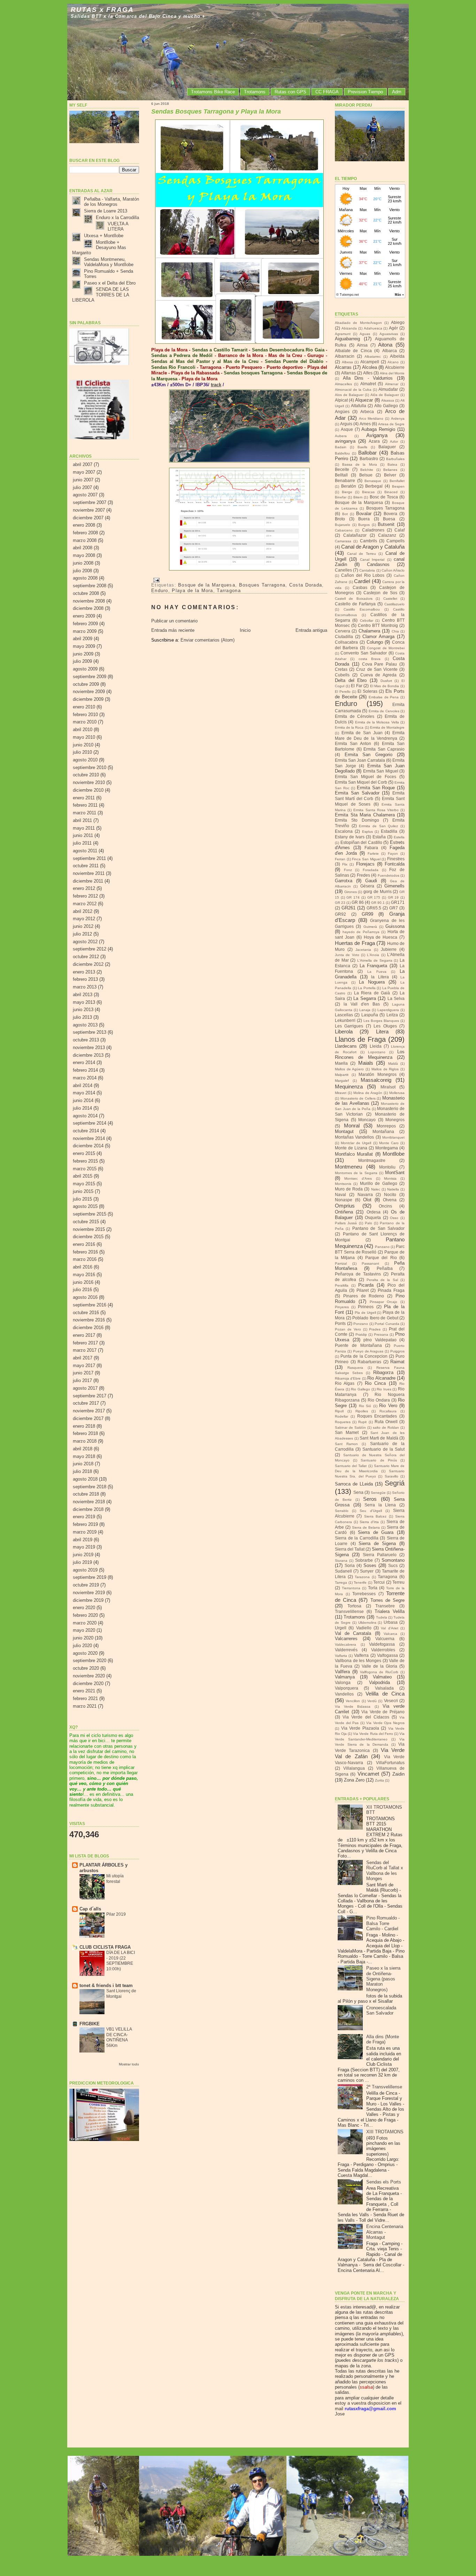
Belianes (390, 470)
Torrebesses (364, 1594)
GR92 (340, 914)
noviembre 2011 (89, 873)
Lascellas (344, 1015)
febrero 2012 (85, 896)
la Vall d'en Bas (362, 1004)
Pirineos (366, 1307)
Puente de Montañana (358, 1345)
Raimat (397, 1362)
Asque (347, 429)
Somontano (393, 1560)
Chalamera (369, 631)
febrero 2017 (85, 1343)
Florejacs (365, 864)
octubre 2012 (86, 957)
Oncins (385, 1206)
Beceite (342, 470)
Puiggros (397, 1351)
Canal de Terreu (362, 554)
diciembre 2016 (88, 1328)
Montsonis (343, 1184)
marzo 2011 (85, 813)
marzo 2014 (85, 1078)
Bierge (347, 492)
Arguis (346, 424)
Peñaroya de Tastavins (358, 1274)
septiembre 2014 (90, 1123)
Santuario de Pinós (379, 1460)
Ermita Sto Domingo (357, 820)
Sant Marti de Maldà (379, 1438)
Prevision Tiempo (365, 92)
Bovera (390, 514)
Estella (399, 837)
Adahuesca (373, 328)
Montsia (390, 1178)
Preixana (381, 1334)
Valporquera (347, 1688)
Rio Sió (365, 1406)
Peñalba (385, 1268)
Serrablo (342, 1511)
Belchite (367, 470)
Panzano (382, 1247)
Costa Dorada (306, 585)
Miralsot (388, 1087)
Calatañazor (355, 535)
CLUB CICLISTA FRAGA (105, 1947)
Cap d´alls (90, 1909)
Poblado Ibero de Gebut (375, 1318)
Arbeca (367, 412)
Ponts (340, 1324)
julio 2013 (82, 1017)
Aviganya (377, 435)
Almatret (368, 384)
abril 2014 (83, 1085)
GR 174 (353, 897)
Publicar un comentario (174, 621)
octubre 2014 (86, 1131)
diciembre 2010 (88, 790)
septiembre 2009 (90, 677)
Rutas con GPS (290, 92)
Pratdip (361, 1334)
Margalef (342, 1081)
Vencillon (353, 1701)
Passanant (370, 1263)
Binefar (341, 497)
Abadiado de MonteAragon (358, 323)
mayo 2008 (84, 555)
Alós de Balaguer (385, 395)
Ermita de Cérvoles (355, 716)
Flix (345, 864)
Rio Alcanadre (381, 1378)
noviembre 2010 (89, 782)
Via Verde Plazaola (360, 1728)
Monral (352, 1126)
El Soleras (367, 691)
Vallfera (342, 1672)
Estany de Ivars (350, 837)
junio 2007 (83, 480)
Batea (392, 464)
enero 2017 (84, 1335)
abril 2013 (83, 995)
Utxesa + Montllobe (104, 236)
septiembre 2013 (90, 1032)
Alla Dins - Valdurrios (368, 378)
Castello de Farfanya (355, 604)
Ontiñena (344, 1212)
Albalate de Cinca (353, 351)
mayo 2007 (84, 472)
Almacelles (343, 384)
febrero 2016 (85, 1252)
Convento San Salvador (364, 653)
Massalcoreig (376, 1080)
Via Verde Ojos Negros (385, 1723)
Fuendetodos (389, 875)
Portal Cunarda (387, 1324)
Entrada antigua (311, 630)
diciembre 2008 (88, 608)
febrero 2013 (85, 979)
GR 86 (358, 902)
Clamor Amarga (378, 637)
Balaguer (387, 447)
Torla (373, 1588)
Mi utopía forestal (115, 1879)
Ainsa (362, 345)
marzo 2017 (85, 1350)
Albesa (347, 362)
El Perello (343, 692)
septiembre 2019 (90, 1577)
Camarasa (343, 541)
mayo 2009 (84, 646)
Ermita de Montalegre (387, 727)
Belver (390, 475)
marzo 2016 (85, 1259)
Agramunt (343, 334)
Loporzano (377, 1052)
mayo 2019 (84, 1547)
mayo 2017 (84, 1365)
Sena (358, 1492)
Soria (350, 1566)
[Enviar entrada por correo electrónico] (155, 580)
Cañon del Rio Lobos (363, 575)
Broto (340, 519)
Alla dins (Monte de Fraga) (383, 2039)
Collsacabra (346, 642)
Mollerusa (397, 1093)
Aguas (365, 334)
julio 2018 (82, 1471)
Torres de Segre (387, 1600)
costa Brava (370, 659)
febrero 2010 (85, 715)
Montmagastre (372, 1161)
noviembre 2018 (89, 1502)
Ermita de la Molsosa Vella (377, 722)
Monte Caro (389, 1143)
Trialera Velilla (390, 1611)
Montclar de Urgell (356, 1143)
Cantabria (367, 570)
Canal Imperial (372, 560)
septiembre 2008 (90, 586)
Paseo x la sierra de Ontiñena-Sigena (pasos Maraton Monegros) (383, 1979)
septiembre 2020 (90, 1661)
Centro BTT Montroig (378, 626)
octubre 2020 (86, 1668)
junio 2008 (83, 563)
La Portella (367, 988)
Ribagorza (383, 1372)
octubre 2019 (86, 1585)
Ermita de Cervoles (384, 711)
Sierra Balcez (375, 1516)
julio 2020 (82, 1646)
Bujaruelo (343, 525)
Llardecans (346, 1046)
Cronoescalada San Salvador (381, 2010)
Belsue (366, 475)
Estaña (379, 837)
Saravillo (391, 1476)
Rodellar (341, 1416)
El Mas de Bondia (385, 686)
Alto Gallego (386, 406)
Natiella (393, 1189)
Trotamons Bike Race (213, 92)
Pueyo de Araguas (368, 1351)
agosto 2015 (85, 1206)
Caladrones (373, 530)
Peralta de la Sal (382, 1280)
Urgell (341, 1628)
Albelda (397, 356)
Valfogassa (387, 1655)
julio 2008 (82, 571)
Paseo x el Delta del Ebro (110, 283)
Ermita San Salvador (357, 793)
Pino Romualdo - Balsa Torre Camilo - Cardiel (383, 1923)
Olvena (390, 1200)
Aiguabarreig (347, 339)
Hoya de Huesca (381, 937)
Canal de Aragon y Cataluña (373, 547)
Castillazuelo (394, 604)
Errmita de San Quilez (378, 826)
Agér (393, 328)
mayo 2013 (84, 1002)
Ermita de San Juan (362, 733)
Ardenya (398, 418)
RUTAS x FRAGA (102, 10)
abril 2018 (83, 1449)
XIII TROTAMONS (385, 2132)
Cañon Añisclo (393, 570)
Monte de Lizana (351, 1148)
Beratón (349, 486)
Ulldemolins (367, 1623)
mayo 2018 (84, 1456)
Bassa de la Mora (359, 464)
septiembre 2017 (90, 1396)
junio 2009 (83, 654)
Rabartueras (369, 1362)
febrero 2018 (85, 1433)
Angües (342, 412)
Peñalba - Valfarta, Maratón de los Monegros (112, 202)
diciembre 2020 (88, 1683)
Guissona (395, 926)
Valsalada (384, 1688)
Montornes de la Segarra (356, 1173)
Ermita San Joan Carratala (360, 760)
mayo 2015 (84, 1184)
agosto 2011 (85, 851)
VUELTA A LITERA (118, 226)
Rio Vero (388, 1406)
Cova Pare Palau (380, 664)
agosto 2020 (85, 1653)
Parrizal (341, 1263)
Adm (397, 92)
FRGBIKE (90, 2024)
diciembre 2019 (88, 1600)
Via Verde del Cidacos (366, 1717)
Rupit (362, 1422)
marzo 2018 (85, 1441)
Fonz (348, 870)
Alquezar (364, 400)
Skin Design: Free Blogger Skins (238, 2567)
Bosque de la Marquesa (207, 585)
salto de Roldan (386, 1427)
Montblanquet (393, 1137)
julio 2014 (82, 1108)
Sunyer (367, 1571)
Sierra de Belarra (366, 1527)
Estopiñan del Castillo (361, 843)
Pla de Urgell (365, 1313)
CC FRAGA (327, 92)
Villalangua (354, 1768)
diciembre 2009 (88, 699)
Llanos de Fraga (360, 1039)
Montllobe (394, 1154)
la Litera (380, 977)
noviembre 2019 (89, 1593)
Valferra (361, 1655)
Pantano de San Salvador (378, 1228)
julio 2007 (82, 487)
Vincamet (368, 1774)
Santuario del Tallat (351, 1466)
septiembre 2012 (90, 949)
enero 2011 (84, 798)
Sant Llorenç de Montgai (121, 1994)
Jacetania (363, 950)
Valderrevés (346, 1650)
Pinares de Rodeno (364, 1296)
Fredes (363, 875)
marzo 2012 (85, 904)
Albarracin (345, 356)
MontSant (395, 1173)
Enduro (160, 591)
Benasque (373, 481)
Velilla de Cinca (385, 1694)
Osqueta (373, 1218)
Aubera (341, 436)
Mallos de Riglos (385, 1069)
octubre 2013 (86, 1040)
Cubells (342, 675)
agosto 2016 (85, 1297)
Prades (375, 1329)
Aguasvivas (389, 334)
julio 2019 (82, 1562)
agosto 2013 (85, 1025)
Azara (374, 441)
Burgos (364, 525)
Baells (362, 447)
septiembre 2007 (90, 502)
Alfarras (348, 373)
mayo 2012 (84, 919)
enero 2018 (84, 1426)
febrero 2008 (85, 533)
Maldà (393, 1064)
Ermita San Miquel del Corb (361, 782)
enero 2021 (84, 1691)
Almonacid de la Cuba (353, 390)
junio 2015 (83, 1191)
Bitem (358, 497)
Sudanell (343, 1571)
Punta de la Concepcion (364, 1356)
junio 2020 (83, 1638)
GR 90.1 (378, 903)
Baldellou (342, 453)
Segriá (395, 1483)
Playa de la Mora (192, 591)
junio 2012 (83, 926)
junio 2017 (83, 1373)
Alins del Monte (392, 373)
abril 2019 (83, 1540)
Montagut (344, 1131)
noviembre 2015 (89, 1229)
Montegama (387, 1148)
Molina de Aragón (368, 1093)
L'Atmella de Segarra (375, 960)
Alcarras (343, 367)
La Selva (396, 999)
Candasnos (378, 564)
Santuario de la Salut (383, 1449)
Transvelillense (349, 1612)
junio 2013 (83, 1010)
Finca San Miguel (366, 859)
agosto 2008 (85, 578)
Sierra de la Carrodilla (357, 1538)
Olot (367, 1200)
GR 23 (340, 903)
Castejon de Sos (380, 593)
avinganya (345, 441)
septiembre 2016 (90, 1305)
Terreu (398, 1582)
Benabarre (345, 481)
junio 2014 (83, 1100)
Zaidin (398, 1774)
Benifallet (397, 481)
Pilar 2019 (116, 1914)
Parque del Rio (381, 1258)
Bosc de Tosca (384, 497)
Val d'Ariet (389, 1628)
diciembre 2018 (88, 1509)
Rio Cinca (375, 1383)
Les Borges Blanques (381, 1021)
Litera (382, 1031)
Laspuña (370, 1015)
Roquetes (343, 1422)
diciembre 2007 (88, 518)
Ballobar (367, 453)
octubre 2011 (86, 866)
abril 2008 (83, 548)
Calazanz (387, 535)
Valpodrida (379, 1682)
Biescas (368, 492)
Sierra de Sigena (377, 1543)
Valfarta (341, 1656)
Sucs (393, 1566)
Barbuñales (395, 459)
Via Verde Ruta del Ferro (373, 1734)
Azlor (394, 441)
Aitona (385, 345)
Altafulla (359, 406)
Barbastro (369, 459)
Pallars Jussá (346, 1223)
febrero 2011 (85, 805)
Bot (345, 514)
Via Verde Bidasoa (353, 1706)
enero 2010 (84, 707)
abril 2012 (83, 911)
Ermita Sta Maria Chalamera (365, 815)
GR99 (367, 914)
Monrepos (386, 1126)
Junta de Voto (347, 955)
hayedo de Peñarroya (361, 932)
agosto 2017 (85, 1388)
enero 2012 (84, 888)
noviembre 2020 (89, 1676)
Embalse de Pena (384, 697)
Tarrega (341, 1582)
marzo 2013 (85, 987)
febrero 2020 (85, 1615)
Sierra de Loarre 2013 (106, 211)
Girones (351, 892)
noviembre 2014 (89, 1138)
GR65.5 (374, 908)
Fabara (371, 848)
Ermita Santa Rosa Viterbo (376, 810)
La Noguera (372, 982)
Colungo (375, 642)
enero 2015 (84, 1153)
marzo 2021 (85, 1706)
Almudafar (388, 389)
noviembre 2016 (89, 1320)
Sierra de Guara (376, 1532)
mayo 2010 (84, 737)
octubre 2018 (86, 1494)
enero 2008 (84, 525)
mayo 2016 (84, 1275)
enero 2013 (84, 972)
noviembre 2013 (89, 1048)
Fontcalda (395, 864)
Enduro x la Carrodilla (117, 218)
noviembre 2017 (89, 1411)
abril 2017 (83, 1358)
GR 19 (393, 897)
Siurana (341, 1561)
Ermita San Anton (353, 744)
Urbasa (391, 1622)
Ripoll (339, 1411)
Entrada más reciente (173, 630)
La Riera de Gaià (372, 993)
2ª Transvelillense (384, 2087)
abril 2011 (82, 820)
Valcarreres (346, 1639)
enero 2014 (84, 1062)
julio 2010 (82, 752)
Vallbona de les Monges (358, 1661)
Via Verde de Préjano (383, 1712)
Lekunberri (345, 1021)
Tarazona (362, 1577)
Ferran (340, 859)
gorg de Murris (377, 892)
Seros (370, 1499)
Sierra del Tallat (350, 1549)
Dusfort (386, 681)
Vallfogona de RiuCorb (379, 1672)
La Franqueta (373, 966)
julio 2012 (82, 934)
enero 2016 (84, 1244)
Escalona (344, 831)
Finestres (396, 859)
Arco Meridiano (371, 418)
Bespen (398, 486)
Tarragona (229, 591)
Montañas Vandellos (354, 1137)
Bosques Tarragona (262, 585)
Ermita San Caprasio (384, 749)
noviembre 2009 (89, 692)
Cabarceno (344, 530)
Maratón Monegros (378, 1074)
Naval (340, 1195)
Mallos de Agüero (349, 1069)
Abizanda (349, 328)
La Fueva (377, 972)
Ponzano (361, 1324)
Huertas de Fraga (355, 943)
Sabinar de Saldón (350, 1427)
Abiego (398, 323)
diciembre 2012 (88, 964)
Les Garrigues (349, 1026)
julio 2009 (82, 661)
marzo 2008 (85, 540)
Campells (396, 541)
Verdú (372, 1701)
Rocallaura (388, 1411)
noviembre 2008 (89, 601)
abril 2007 (83, 464)
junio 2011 (83, 835)
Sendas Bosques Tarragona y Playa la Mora (216, 111)
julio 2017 (82, 1380)
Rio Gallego (360, 1389)
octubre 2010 (86, 775)
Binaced (391, 492)
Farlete (373, 854)
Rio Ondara (379, 1400)
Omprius (345, 1206)
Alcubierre (395, 367)
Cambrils (368, 541)
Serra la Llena (380, 1505)
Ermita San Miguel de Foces (366, 777)
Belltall (341, 475)
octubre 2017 (86, 1403)
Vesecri (391, 1701)
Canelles (343, 570)
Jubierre (389, 949)
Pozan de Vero (348, 1329)
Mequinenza (349, 1087)
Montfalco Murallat (354, 1154)
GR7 (394, 908)
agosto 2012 (85, 942)
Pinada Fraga (391, 1290)
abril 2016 (83, 1267)
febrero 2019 (85, 1524)
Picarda (366, 1285)
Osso (394, 1218)
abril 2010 (83, 730)
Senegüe (378, 1493)
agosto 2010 (85, 760)
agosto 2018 (85, 1479)
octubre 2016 (86, 1313)
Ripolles (362, 1411)
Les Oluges (385, 1026)
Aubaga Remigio (378, 429)
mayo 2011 (84, 828)
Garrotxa (344, 881)
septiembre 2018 (90, 1487)
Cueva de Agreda (379, 675)
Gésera (367, 886)
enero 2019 (84, 1517)
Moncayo (367, 1120)
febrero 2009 (85, 624)
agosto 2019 (85, 1570)
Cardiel (362, 581)
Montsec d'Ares (358, 1178)
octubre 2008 (86, 593)
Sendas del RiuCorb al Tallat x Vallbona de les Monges (385, 1871)
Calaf (400, 530)
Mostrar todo (129, 2064)
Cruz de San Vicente (377, 669)
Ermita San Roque (376, 788)
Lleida (376, 1046)
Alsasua (388, 400)
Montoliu (387, 1167)
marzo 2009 (85, 631)
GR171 (398, 902)
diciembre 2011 (88, 881)
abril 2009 (83, 639)
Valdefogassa (382, 1644)
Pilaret (363, 1290)
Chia (395, 631)
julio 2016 (82, 1290)
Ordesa (374, 1212)
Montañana (383, 1132)
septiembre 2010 (90, 767)
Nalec (376, 1189)
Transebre (385, 1606)
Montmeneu (348, 1167)
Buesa (389, 519)
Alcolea (370, 367)
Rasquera (355, 1368)
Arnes (365, 424)
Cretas (341, 669)
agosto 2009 (85, 669)
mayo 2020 (84, 1630)
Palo (368, 1223)
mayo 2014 (84, 1093)
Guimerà (370, 927)
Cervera (343, 631)
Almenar (392, 384)
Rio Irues (384, 1389)
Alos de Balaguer (349, 395)
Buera (364, 519)
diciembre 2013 (88, 1055)
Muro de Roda (349, 1189)
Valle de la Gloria (379, 1666)
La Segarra (365, 998)
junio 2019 (83, 1555)
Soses (370, 1565)
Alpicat (341, 400)
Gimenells (394, 886)
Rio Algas (345, 1383)
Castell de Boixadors (354, 599)
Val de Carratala (353, 1633)
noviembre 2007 (89, 510)
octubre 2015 (86, 1222)
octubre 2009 (86, 684)
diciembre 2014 (88, 1146)
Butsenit (386, 524)
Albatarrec (373, 356)
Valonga (343, 1683)
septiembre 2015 (90, 1214)
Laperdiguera (388, 1010)
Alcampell (370, 362)
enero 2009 (84, 616)
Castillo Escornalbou (362, 609)
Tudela (382, 1617)
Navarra (365, 1195)
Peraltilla (342, 1285)
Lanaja (365, 1010)
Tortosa (354, 1606)
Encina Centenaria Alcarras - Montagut (385, 2232)
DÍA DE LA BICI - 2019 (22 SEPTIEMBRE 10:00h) (121, 1961)
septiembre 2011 (89, 858)
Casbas (360, 588)
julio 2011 (82, 843)
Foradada (371, 870)
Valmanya (345, 1677)
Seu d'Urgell (371, 1511)
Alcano (393, 362)
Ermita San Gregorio (368, 755)
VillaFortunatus (390, 1763)
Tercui (379, 1582)
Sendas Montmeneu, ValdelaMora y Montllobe (109, 262)
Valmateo (382, 1677)
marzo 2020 (85, 1623)
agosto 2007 (85, 495)
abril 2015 (83, 1176)
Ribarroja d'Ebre (348, 1378)
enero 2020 (84, 1608)
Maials (366, 1063)
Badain (341, 447)
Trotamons (255, 92)
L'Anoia (373, 955)
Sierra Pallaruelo (380, 1555)
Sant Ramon (346, 1444)
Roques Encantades (377, 1416)
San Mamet (347, 1433)
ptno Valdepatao (380, 1340)
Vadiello (364, 1628)
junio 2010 (83, 745)
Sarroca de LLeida (354, 1484)
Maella (341, 1063)
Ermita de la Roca (349, 727)
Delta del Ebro (351, 680)
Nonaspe (344, 1200)
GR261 (348, 908)
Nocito (390, 1195)
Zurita (379, 1780)
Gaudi (371, 881)
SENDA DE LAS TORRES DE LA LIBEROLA (101, 295)
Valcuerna (385, 1639)
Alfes (368, 373)
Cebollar (367, 620)
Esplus (367, 832)
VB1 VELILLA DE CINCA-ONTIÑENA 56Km (119, 2037)
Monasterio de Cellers (358, 1098)
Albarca (390, 351)
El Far (357, 686)
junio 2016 (83, 1282)
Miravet (341, 1093)
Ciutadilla (344, 637)
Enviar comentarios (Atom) (208, 640)
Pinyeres (342, 1307)
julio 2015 (82, 1199)
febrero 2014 (85, 1070)
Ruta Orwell (386, 1422)
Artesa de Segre (391, 424)
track (216, 385)
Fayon (393, 854)
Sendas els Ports (384, 2182)
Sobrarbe (364, 1560)
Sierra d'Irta (369, 1522)
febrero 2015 (85, 1161)
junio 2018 (83, 1464)
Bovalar (364, 514)
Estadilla (389, 831)
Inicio (245, 630)
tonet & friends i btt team (106, 1985)
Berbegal (374, 486)
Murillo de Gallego (379, 1184)
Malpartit (342, 1075)
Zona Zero (354, 1780)
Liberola (344, 1031)
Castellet (390, 599)
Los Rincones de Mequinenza (370, 1054)
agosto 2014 (85, 1116)
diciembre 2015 (88, 1237)
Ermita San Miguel (381, 771)
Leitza (392, 1015)
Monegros (395, 1120)
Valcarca (390, 1634)
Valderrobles (383, 1650)
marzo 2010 (85, 722)
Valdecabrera (346, 1644)
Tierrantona (351, 1588)
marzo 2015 (85, 1169)
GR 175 (374, 897)
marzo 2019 (85, 1532)
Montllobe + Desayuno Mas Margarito (99, 248)
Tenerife (360, 1582)
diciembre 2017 (88, 1418)
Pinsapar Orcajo (384, 1302)
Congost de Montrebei (386, 648)
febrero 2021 (85, 1698)
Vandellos (344, 1694)
